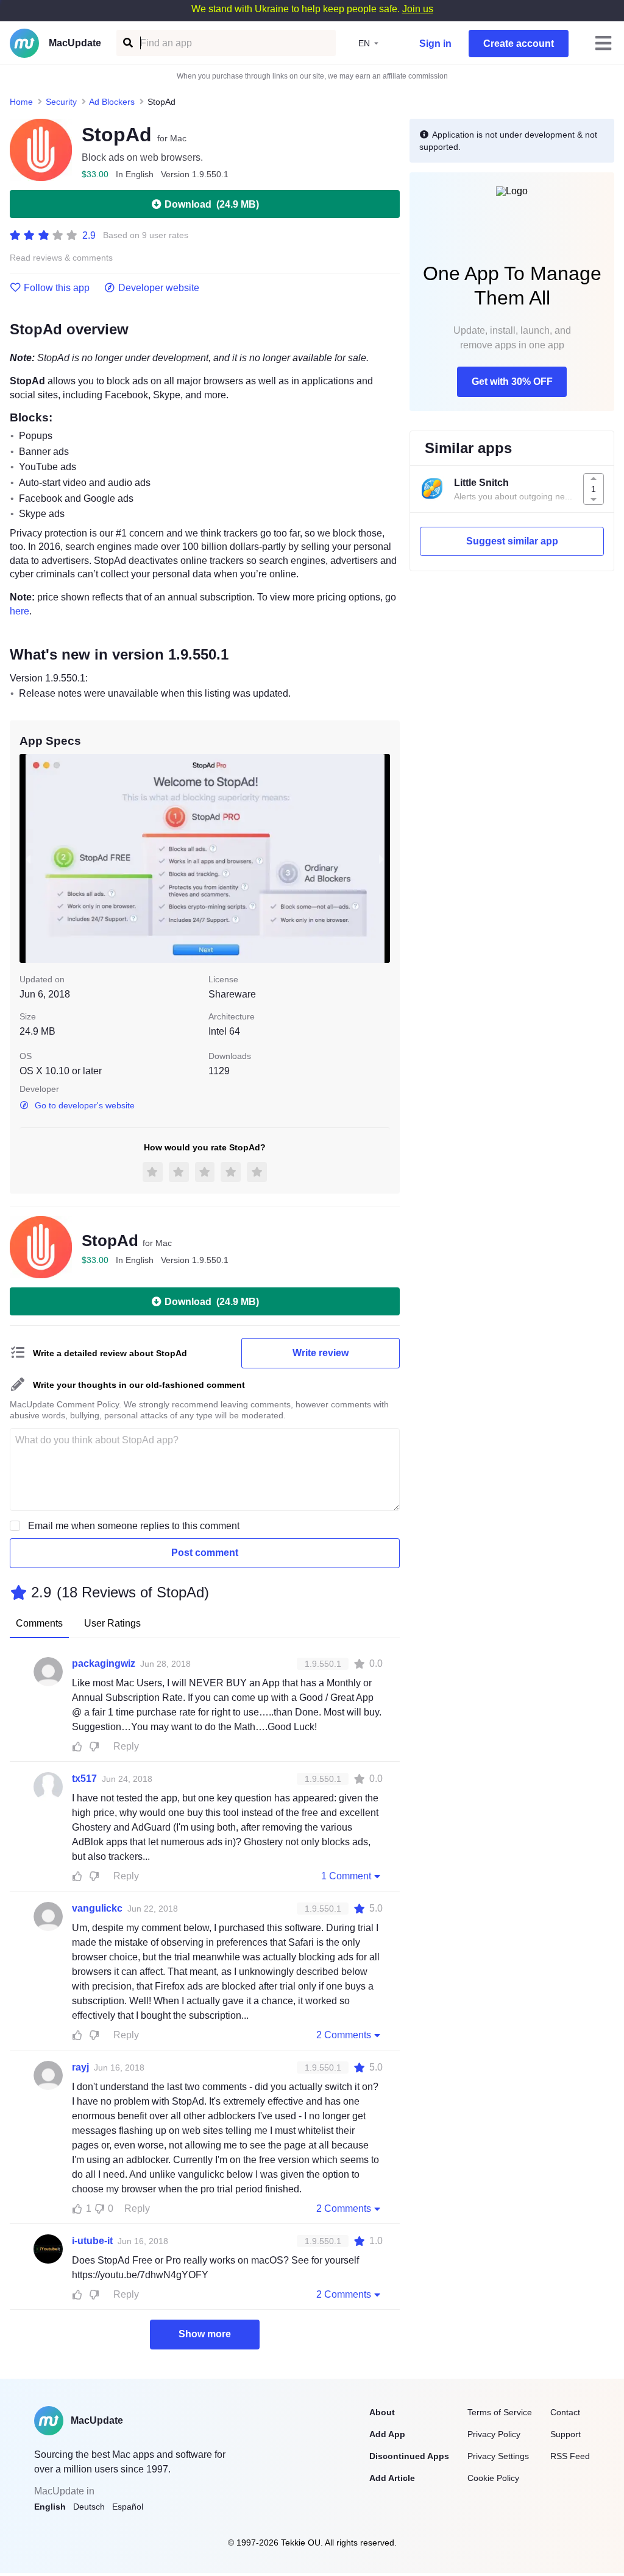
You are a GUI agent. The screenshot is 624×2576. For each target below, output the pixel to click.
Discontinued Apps (409, 2456)
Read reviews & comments (61, 258)
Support (565, 2434)
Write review (321, 1353)
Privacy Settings (498, 2456)
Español (128, 2507)
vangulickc (97, 1908)
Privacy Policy (494, 2434)
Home (21, 102)
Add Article (392, 2478)
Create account (519, 44)
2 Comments (344, 2035)
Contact (565, 2412)
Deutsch (89, 2507)
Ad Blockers (112, 102)
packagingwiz (104, 1663)
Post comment (205, 1553)
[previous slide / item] (28, 858)
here (19, 611)
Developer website (159, 288)
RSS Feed (570, 2456)
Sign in (435, 44)
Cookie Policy (493, 2478)
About (382, 2412)
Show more (205, 2334)
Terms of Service (500, 2412)
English (50, 2507)
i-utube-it (92, 2241)
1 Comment (346, 1876)
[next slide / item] (381, 858)
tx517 (84, 1779)
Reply (126, 1746)
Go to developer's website (85, 1105)
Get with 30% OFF (512, 382)
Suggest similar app (512, 541)
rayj (80, 2067)
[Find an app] (127, 43)
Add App (387, 2434)
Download (212, 204)
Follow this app (57, 288)
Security (61, 102)
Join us (418, 9)
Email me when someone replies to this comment (134, 1526)
